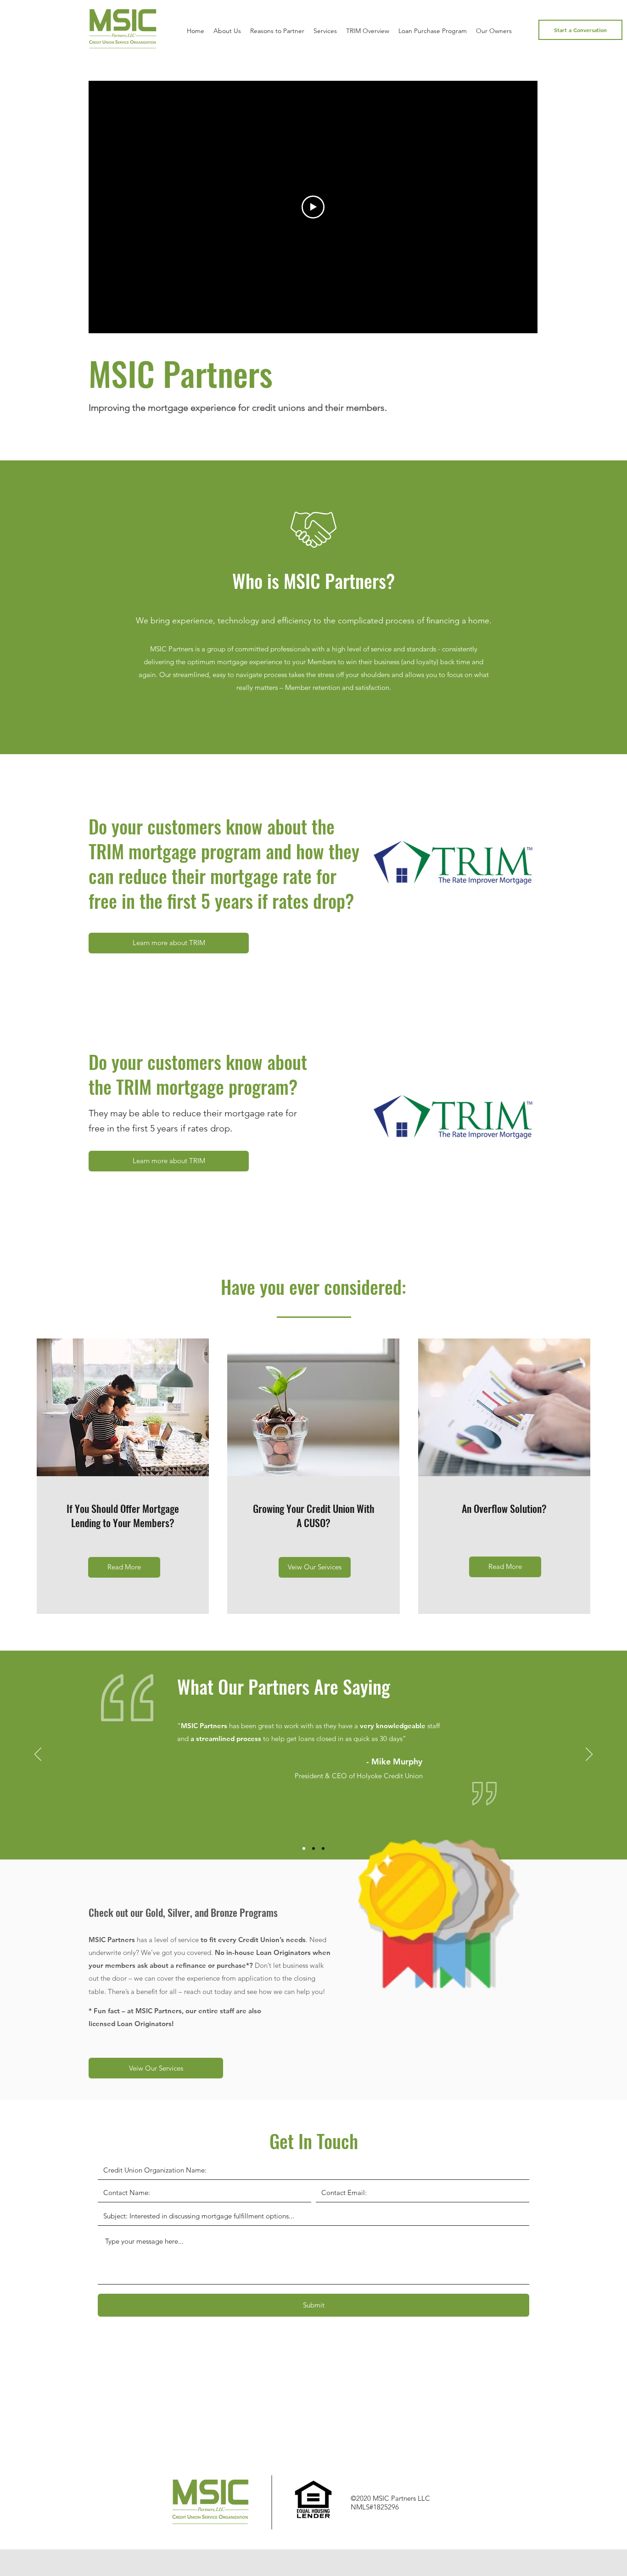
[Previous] (38, 1755)
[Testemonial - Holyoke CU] (304, 1848)
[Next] (589, 1755)
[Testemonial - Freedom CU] (323, 1848)
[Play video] (313, 207)
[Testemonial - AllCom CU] (313, 1848)
